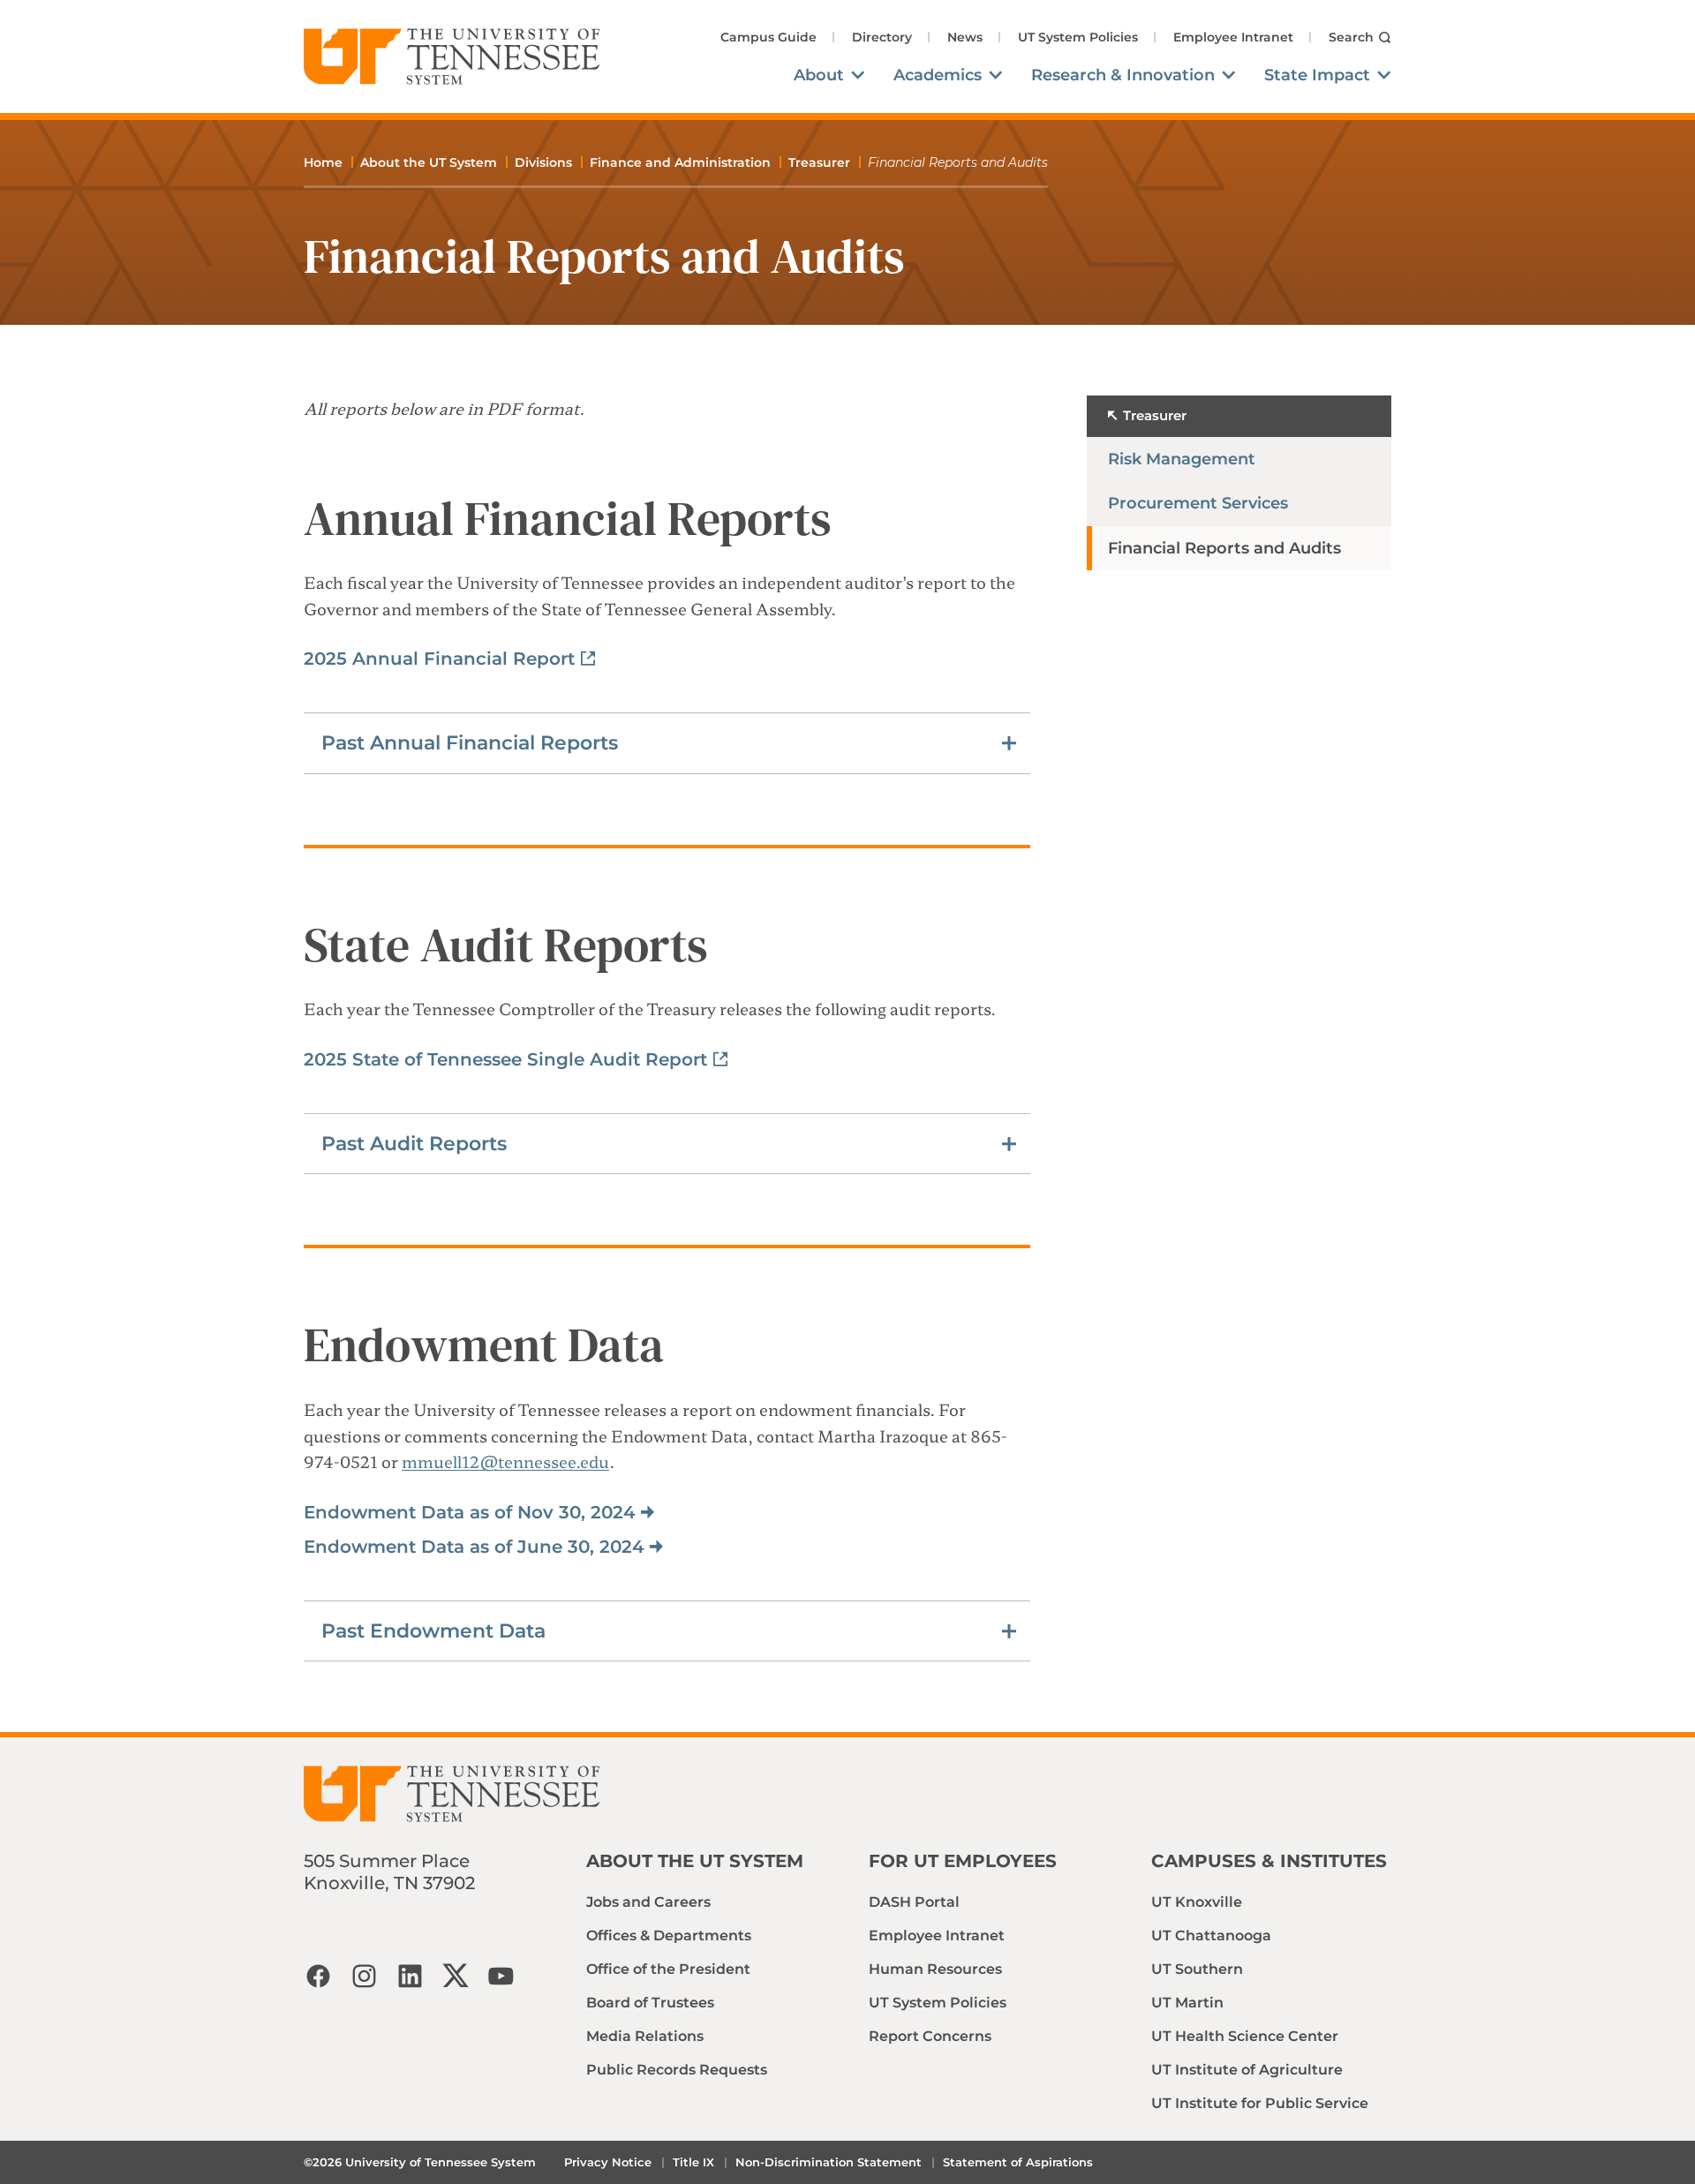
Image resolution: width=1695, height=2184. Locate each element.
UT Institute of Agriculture (1247, 2070)
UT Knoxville (1197, 1902)
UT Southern (1197, 1969)
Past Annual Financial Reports (470, 743)
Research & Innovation (1123, 75)
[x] (456, 1976)
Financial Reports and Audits (1224, 548)
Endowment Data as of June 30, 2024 (474, 1547)
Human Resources (935, 1969)
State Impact (1317, 75)
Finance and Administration (680, 162)
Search (1351, 37)
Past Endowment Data (433, 1631)
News (965, 37)
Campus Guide (768, 37)
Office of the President (668, 1969)
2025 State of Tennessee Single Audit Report (505, 1059)
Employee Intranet (1233, 37)
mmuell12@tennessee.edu (505, 1461)
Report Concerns (930, 2036)
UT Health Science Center (1245, 2036)
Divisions (543, 162)
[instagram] (364, 1976)
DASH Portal (914, 1902)
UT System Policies (1078, 37)
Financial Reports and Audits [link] (958, 162)
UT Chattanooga (1211, 1935)
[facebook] (318, 1976)
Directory (882, 37)
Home (323, 162)
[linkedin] (410, 1976)
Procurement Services (1198, 503)
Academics (938, 75)
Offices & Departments (669, 1935)
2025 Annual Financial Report (439, 659)
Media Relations (645, 2036)
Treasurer (819, 162)
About (819, 75)
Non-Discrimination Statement (829, 2162)
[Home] (452, 56)
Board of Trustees (650, 2003)
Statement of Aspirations (1018, 2162)
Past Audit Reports (414, 1144)
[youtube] (501, 1976)
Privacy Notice (608, 2162)
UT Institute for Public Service (1260, 2103)
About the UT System (429, 162)
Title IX (693, 2162)
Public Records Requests (677, 2070)
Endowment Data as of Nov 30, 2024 (470, 1512)
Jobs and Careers (648, 1902)
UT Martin (1187, 2003)
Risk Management (1182, 459)
